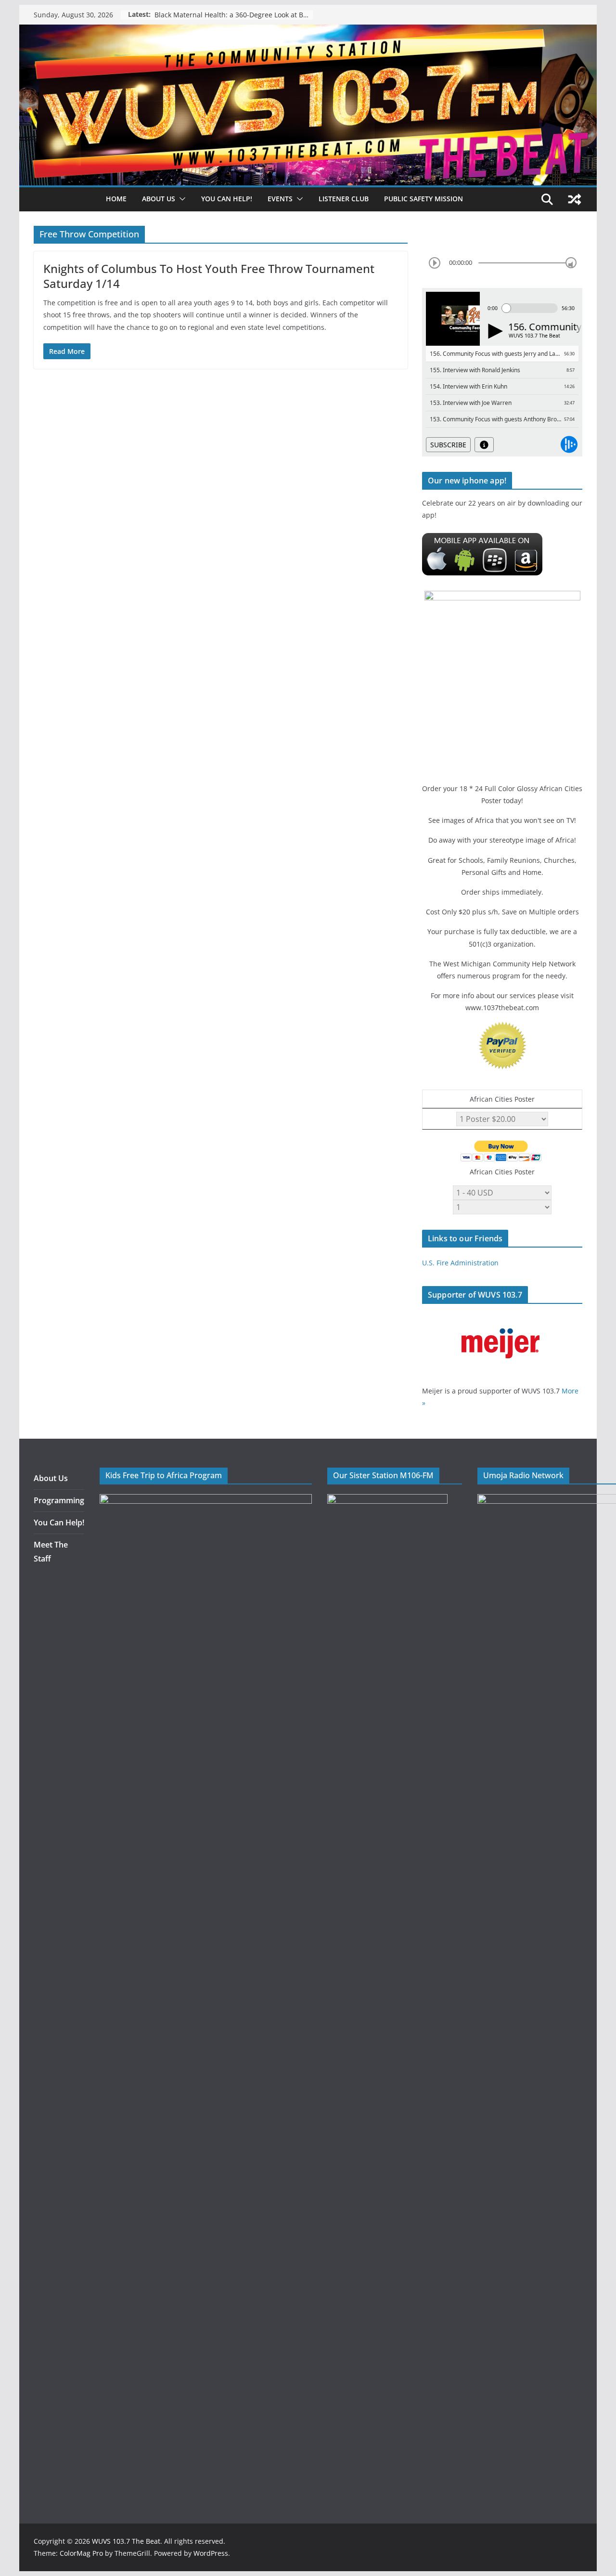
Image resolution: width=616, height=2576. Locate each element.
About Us (51, 1478)
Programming (59, 1500)
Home (116, 199)
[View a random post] (575, 199)
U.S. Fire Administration (460, 1263)
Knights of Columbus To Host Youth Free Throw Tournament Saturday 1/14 (209, 276)
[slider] (571, 263)
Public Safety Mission (423, 199)
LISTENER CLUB (344, 199)
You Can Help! (227, 199)
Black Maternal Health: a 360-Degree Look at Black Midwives (234, 15)
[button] (180, 199)
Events (280, 199)
